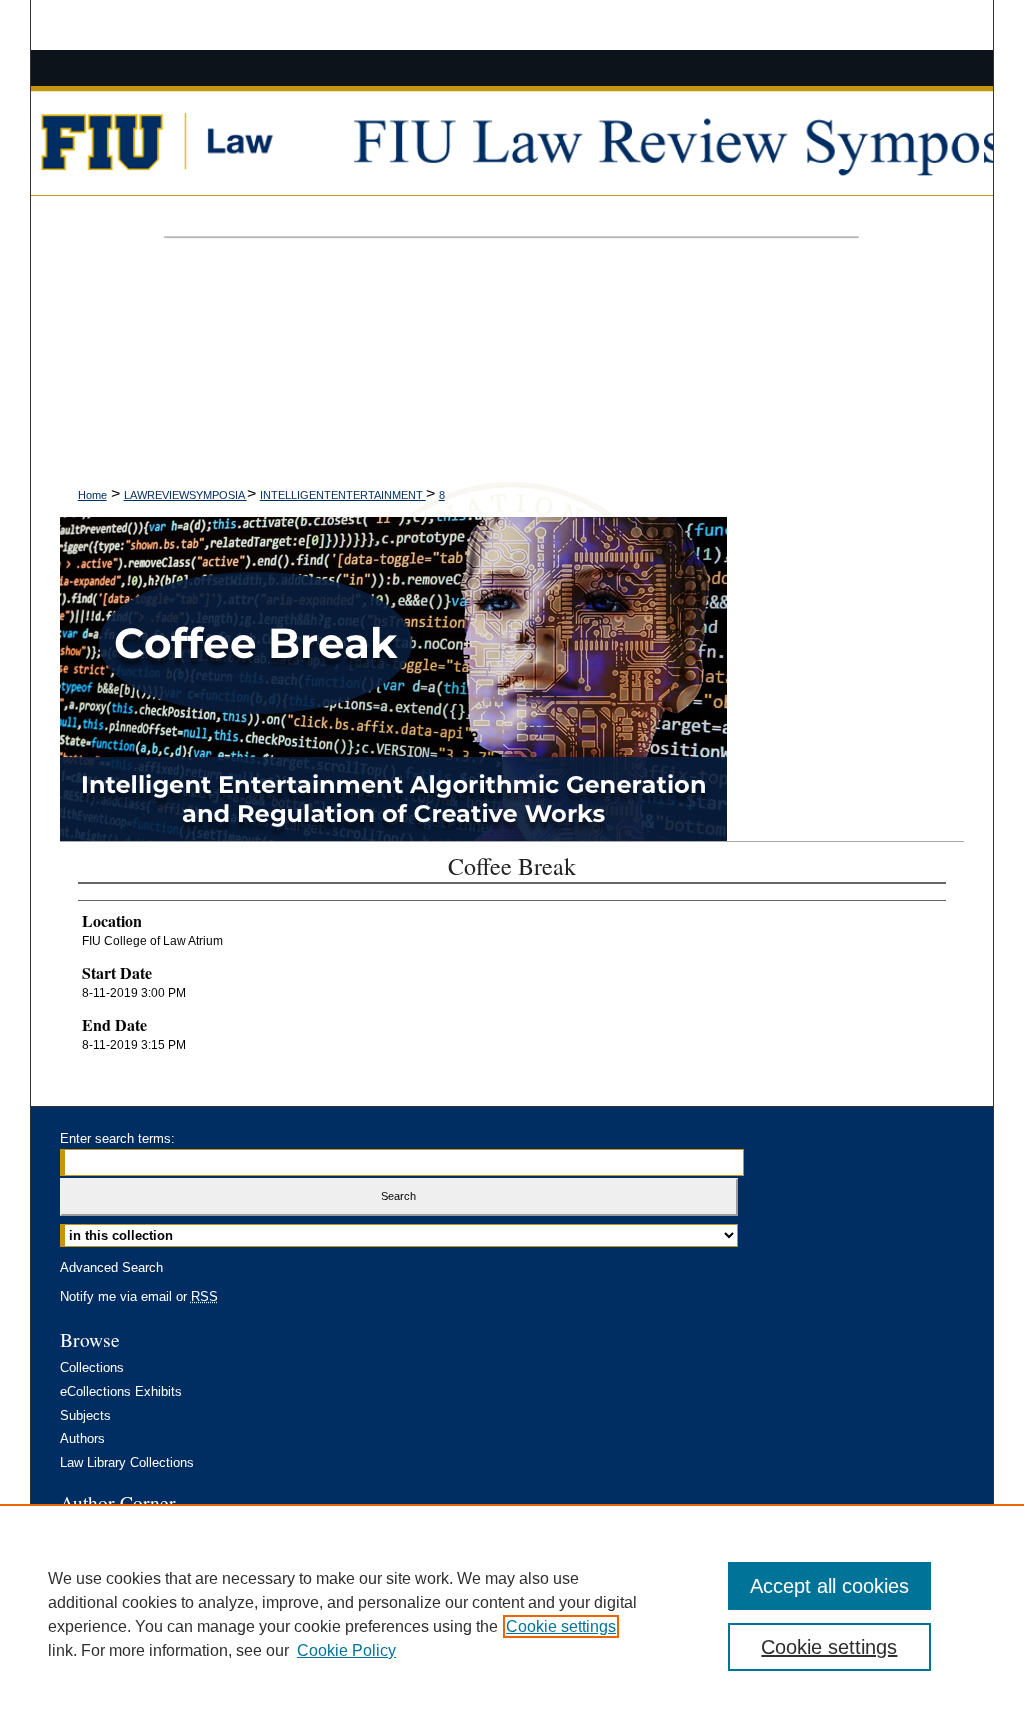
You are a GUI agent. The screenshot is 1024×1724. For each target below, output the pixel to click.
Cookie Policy (346, 1650)
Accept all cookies (829, 1586)
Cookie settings (561, 1626)
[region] (512, 1614)
